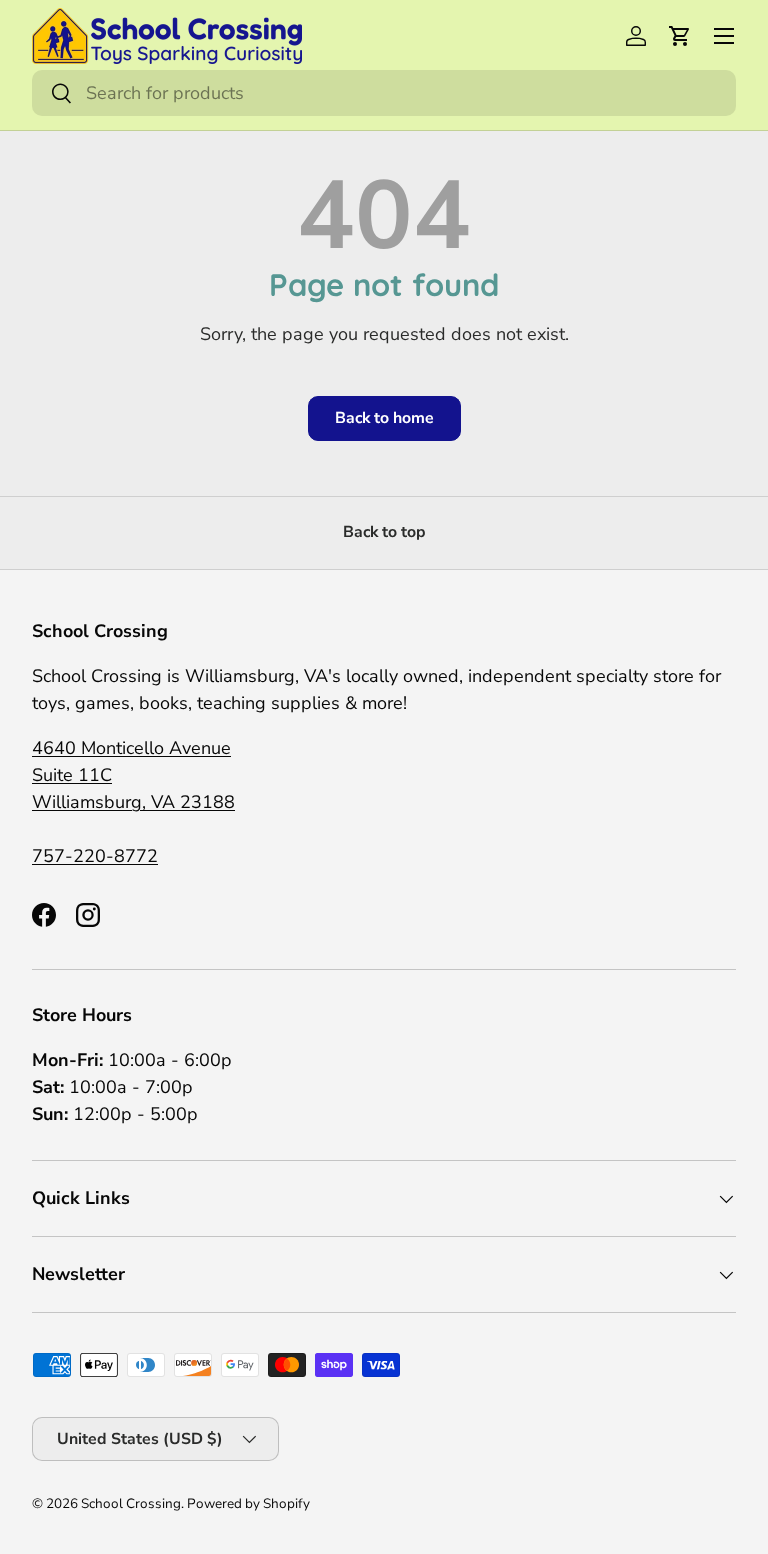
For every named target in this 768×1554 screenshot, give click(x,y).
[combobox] (384, 93)
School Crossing (131, 1503)
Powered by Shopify (248, 1503)
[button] (680, 36)
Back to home (384, 418)
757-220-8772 (95, 856)
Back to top (384, 532)
